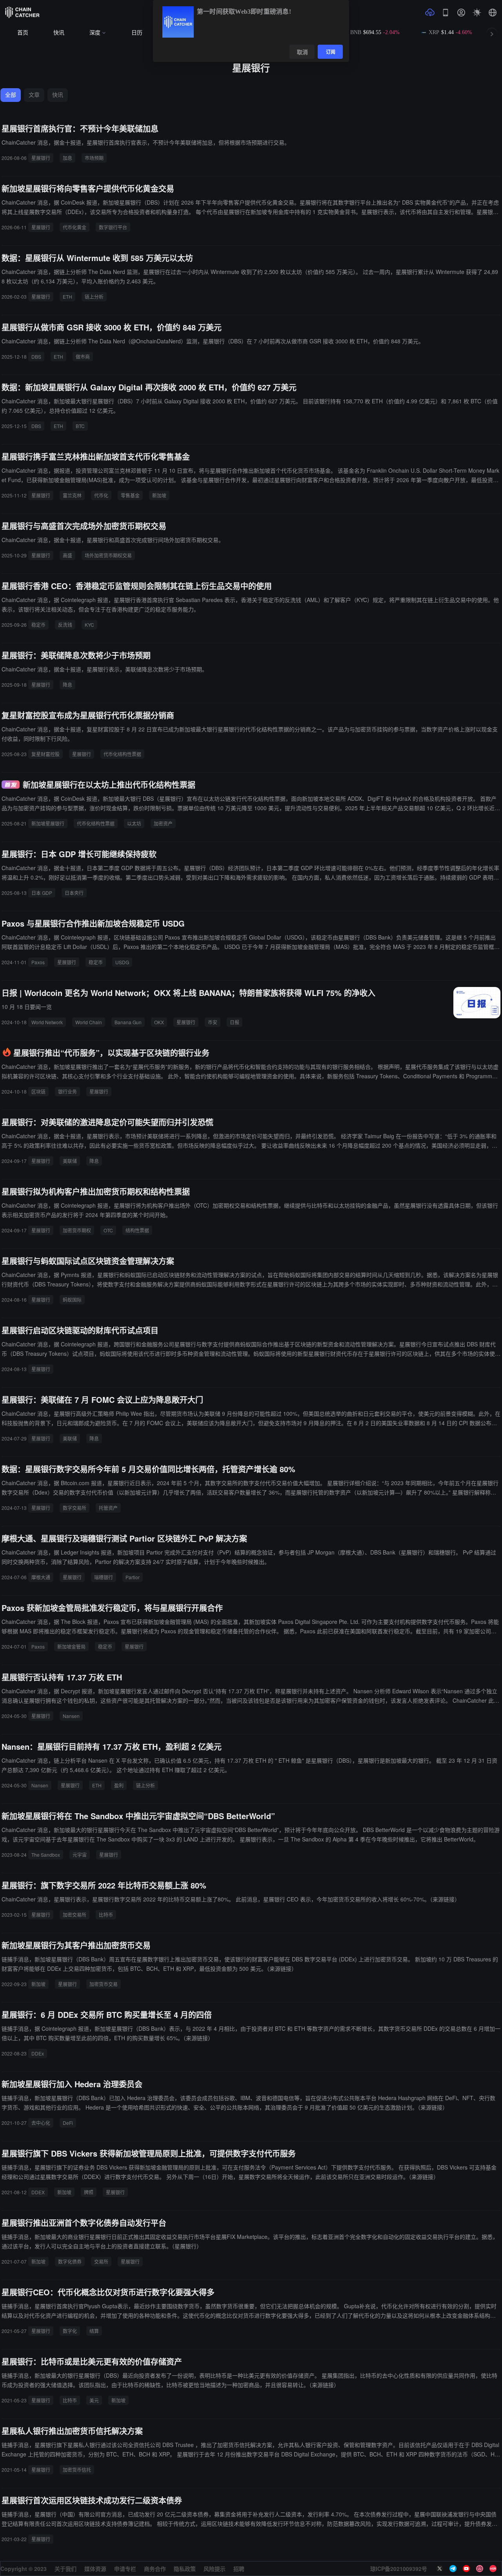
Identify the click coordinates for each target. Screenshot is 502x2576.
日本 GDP (42, 893)
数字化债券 (70, 2261)
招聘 (239, 2569)
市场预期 (94, 158)
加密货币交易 (104, 1984)
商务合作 (155, 2569)
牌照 (89, 2192)
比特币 (106, 1915)
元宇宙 (80, 1855)
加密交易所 (75, 1915)
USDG (122, 962)
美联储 (70, 1161)
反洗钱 (65, 625)
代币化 (101, 495)
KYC (89, 625)
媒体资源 (95, 2569)
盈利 (119, 1785)
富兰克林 (72, 495)
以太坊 (134, 823)
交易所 (101, 2261)
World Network (47, 1022)
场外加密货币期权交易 (108, 555)
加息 (67, 158)
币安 (213, 1022)
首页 (23, 33)
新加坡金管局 (71, 1646)
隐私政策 (185, 2569)
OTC (108, 1230)
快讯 (59, 33)
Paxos (38, 962)
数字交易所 (75, 1508)
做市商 (83, 356)
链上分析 (94, 297)
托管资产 (108, 1508)
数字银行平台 (113, 227)
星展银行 (41, 158)
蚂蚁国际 (72, 1300)
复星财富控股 (45, 754)
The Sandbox (46, 1855)
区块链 (38, 1091)
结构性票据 (137, 1230)
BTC (80, 426)
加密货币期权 (77, 1230)
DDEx (38, 2053)
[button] (493, 13)
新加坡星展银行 (48, 823)
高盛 (67, 555)
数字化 (70, 2331)
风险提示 (215, 2569)
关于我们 (65, 2569)
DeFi (68, 2123)
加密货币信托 (77, 2470)
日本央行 (74, 893)
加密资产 (163, 823)
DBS (36, 356)
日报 (235, 1022)
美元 (94, 2400)
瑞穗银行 (104, 1577)
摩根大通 (41, 1577)
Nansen (71, 1716)
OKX (159, 1022)
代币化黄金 (75, 227)
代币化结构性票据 (122, 754)
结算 (94, 2331)
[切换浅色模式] (477, 13)
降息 (67, 685)
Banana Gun (128, 1022)
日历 (137, 33)
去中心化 (41, 2123)
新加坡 (159, 495)
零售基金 (130, 495)
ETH (67, 297)
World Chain (89, 1022)
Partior (133, 1577)
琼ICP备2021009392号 (399, 2569)
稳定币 (38, 625)
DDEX (38, 2192)
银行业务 (67, 1091)
